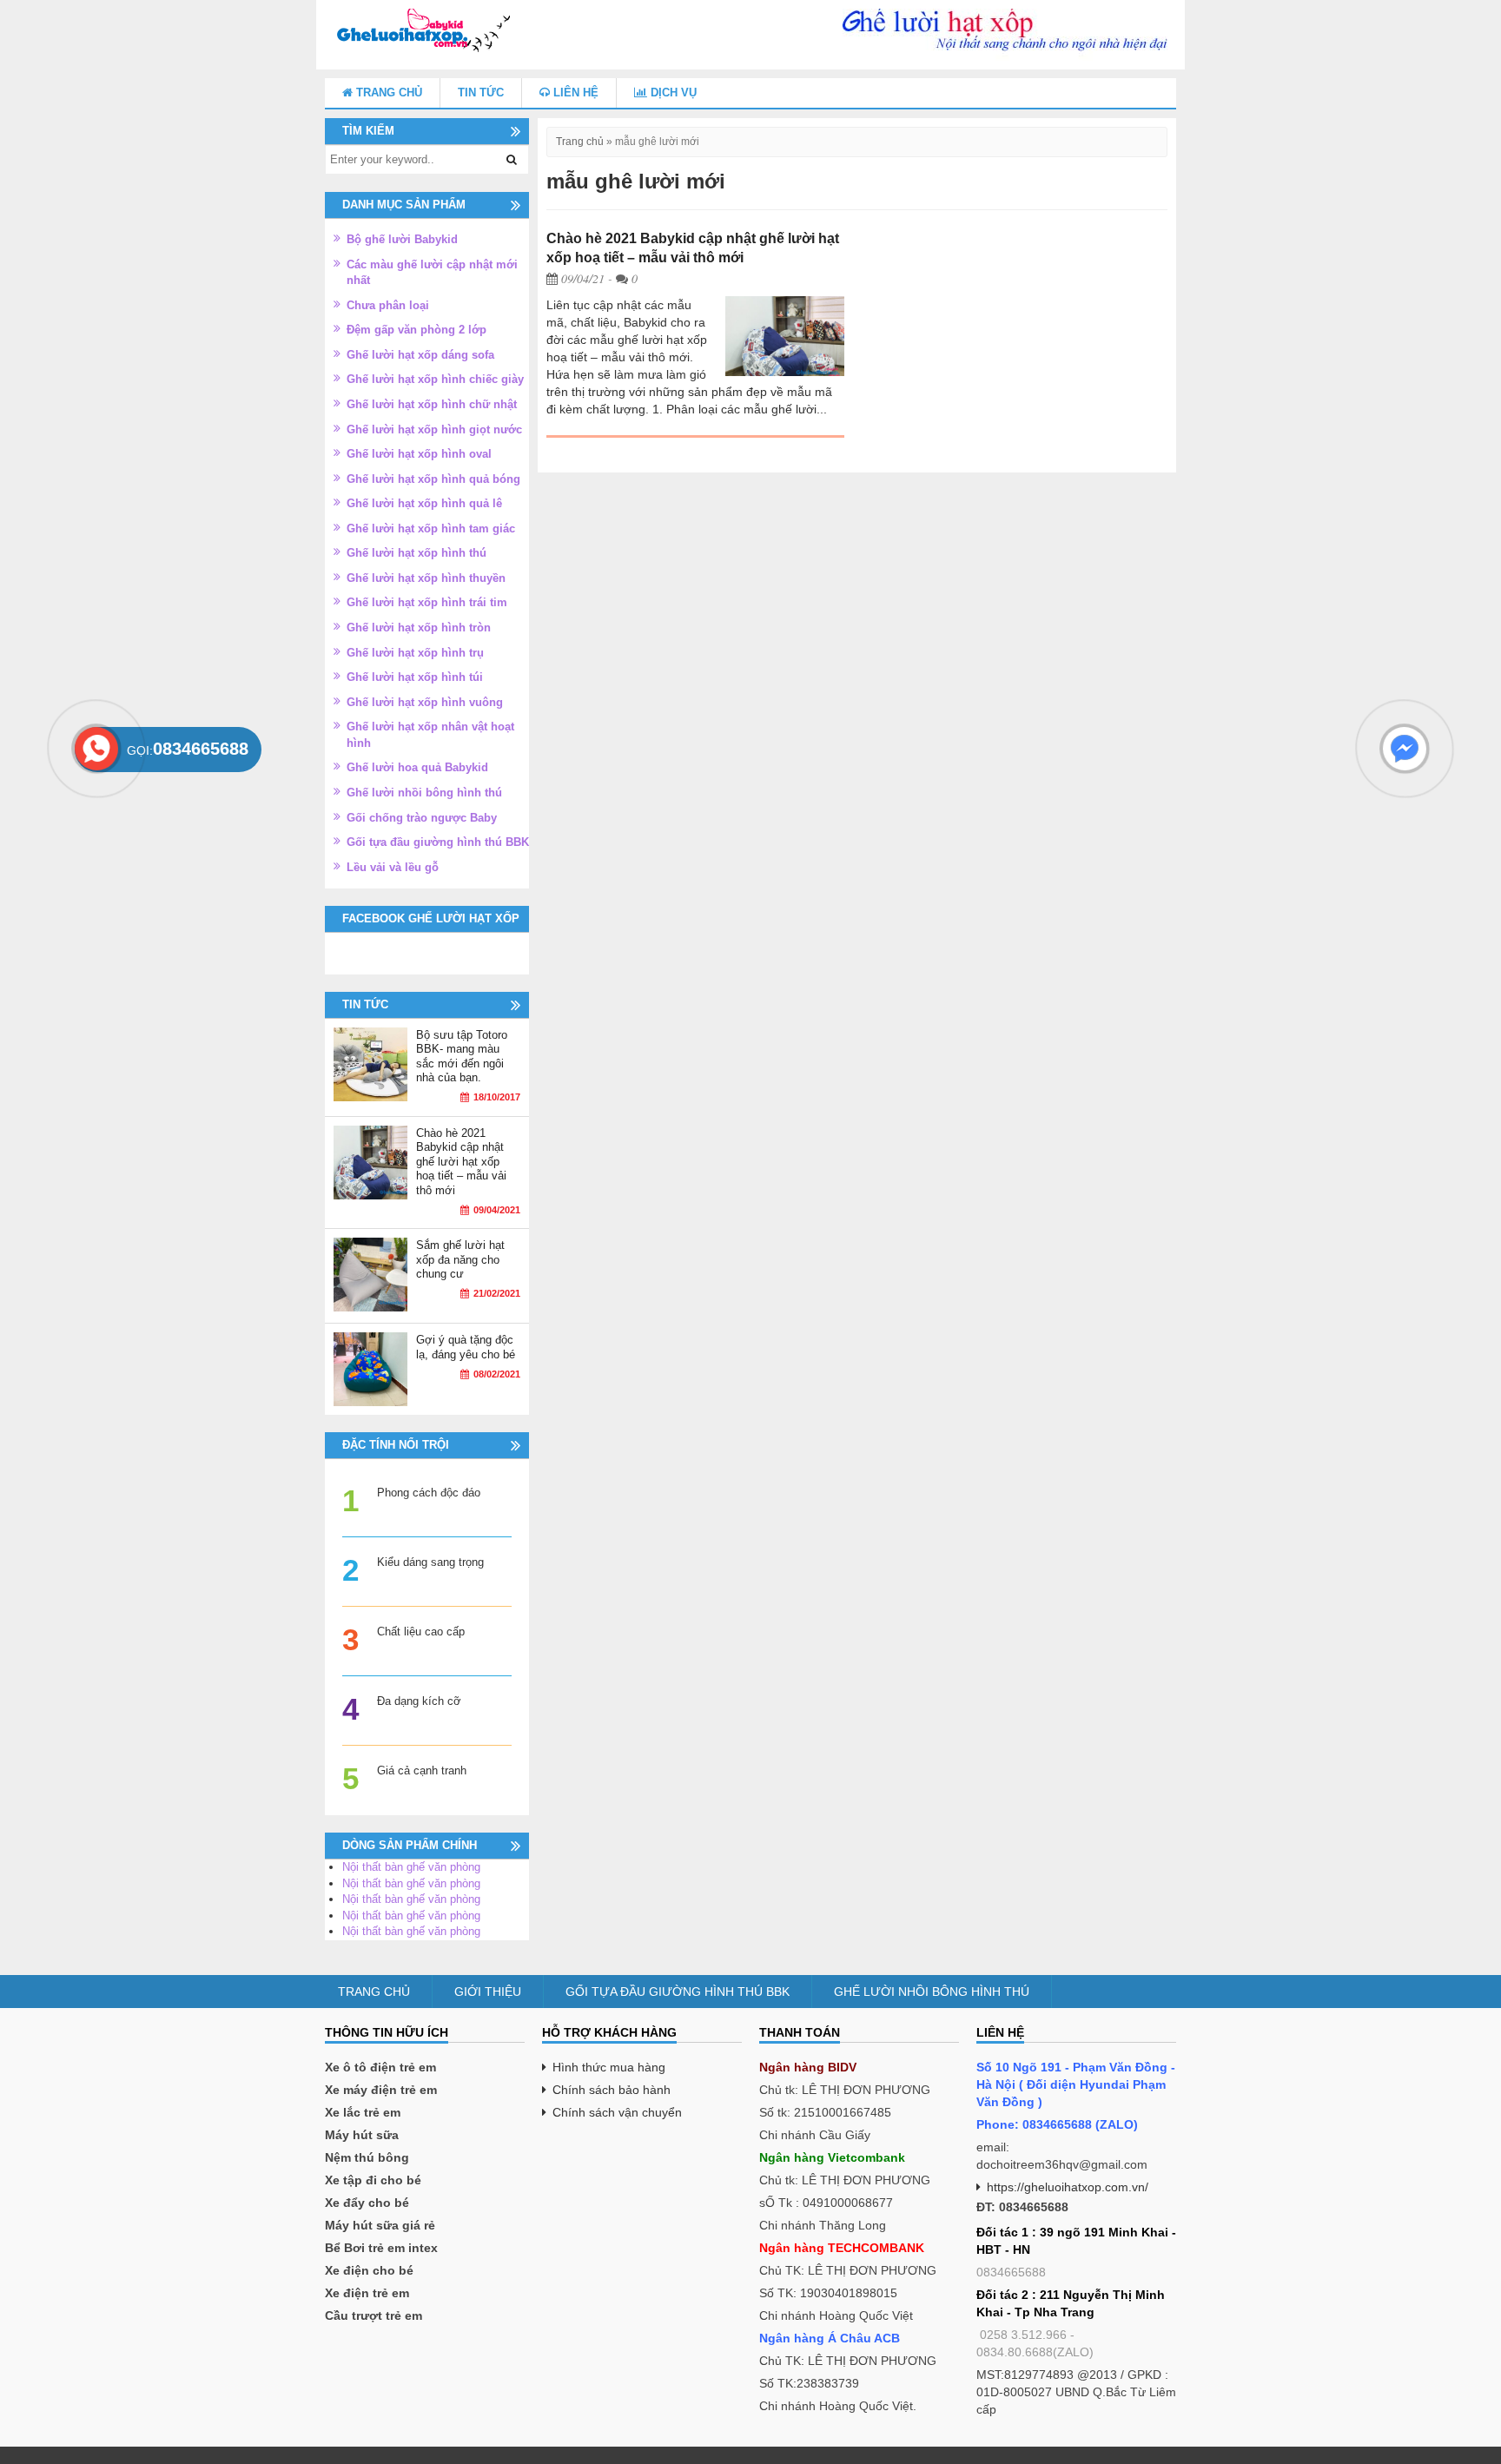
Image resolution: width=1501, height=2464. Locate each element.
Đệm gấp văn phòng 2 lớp (417, 330)
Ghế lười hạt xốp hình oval (419, 454)
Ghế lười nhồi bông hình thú (424, 793)
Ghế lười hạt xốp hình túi (415, 677)
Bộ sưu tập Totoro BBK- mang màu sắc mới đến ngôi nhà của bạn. (462, 1057)
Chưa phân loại (388, 305)
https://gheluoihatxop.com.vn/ (1068, 2187)
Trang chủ (387, 92)
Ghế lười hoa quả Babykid (417, 767)
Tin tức (481, 92)
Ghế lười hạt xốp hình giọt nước (434, 429)
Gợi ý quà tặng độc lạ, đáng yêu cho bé (466, 1347)
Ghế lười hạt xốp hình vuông (425, 702)
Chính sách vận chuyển (617, 2112)
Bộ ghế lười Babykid (402, 239)
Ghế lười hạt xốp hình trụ (415, 653)
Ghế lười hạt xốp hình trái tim (427, 602)
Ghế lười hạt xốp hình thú (417, 553)
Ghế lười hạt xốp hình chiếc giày (435, 379)
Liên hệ (574, 92)
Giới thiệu (488, 1992)
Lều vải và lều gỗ (393, 867)
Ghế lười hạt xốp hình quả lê (424, 503)
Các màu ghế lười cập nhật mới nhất (432, 273)
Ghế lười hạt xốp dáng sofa (420, 355)
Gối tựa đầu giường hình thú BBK (438, 842)
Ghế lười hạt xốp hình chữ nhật (432, 404)
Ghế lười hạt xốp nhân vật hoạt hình (430, 735)
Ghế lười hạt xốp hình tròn (419, 628)
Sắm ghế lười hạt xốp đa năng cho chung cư (460, 1259)
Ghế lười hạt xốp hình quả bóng (433, 479)
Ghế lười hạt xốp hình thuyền (426, 578)
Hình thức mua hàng (609, 2067)
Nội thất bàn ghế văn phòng (411, 1867)
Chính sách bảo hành (612, 2090)
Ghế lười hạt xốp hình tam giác (431, 528)
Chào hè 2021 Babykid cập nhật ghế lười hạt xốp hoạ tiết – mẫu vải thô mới (461, 1162)
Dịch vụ (672, 92)
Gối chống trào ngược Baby (422, 818)
